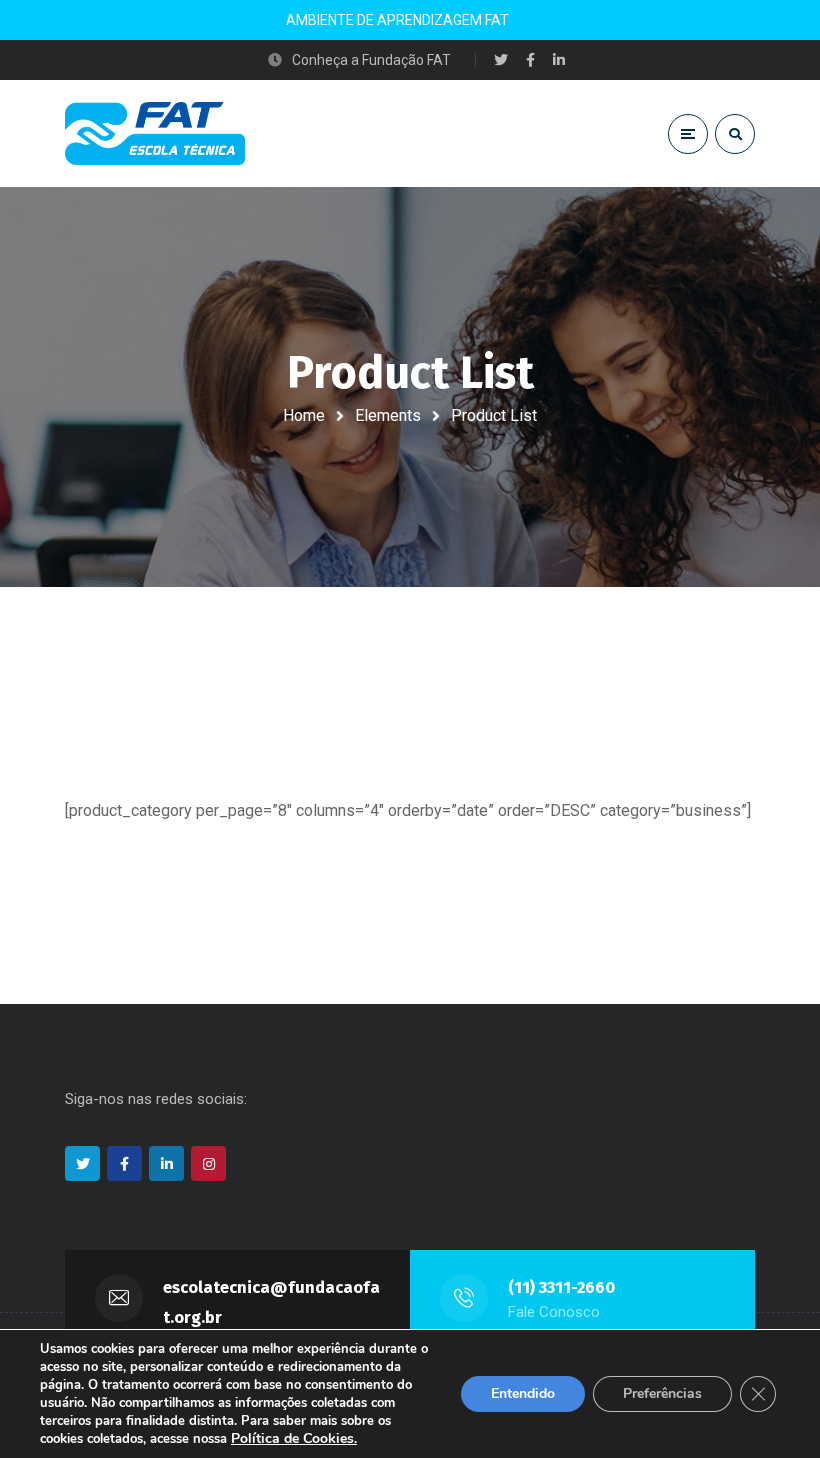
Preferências (662, 1393)
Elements (388, 415)
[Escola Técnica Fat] (155, 133)
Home (304, 415)
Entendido (523, 1393)
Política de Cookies (292, 1438)
